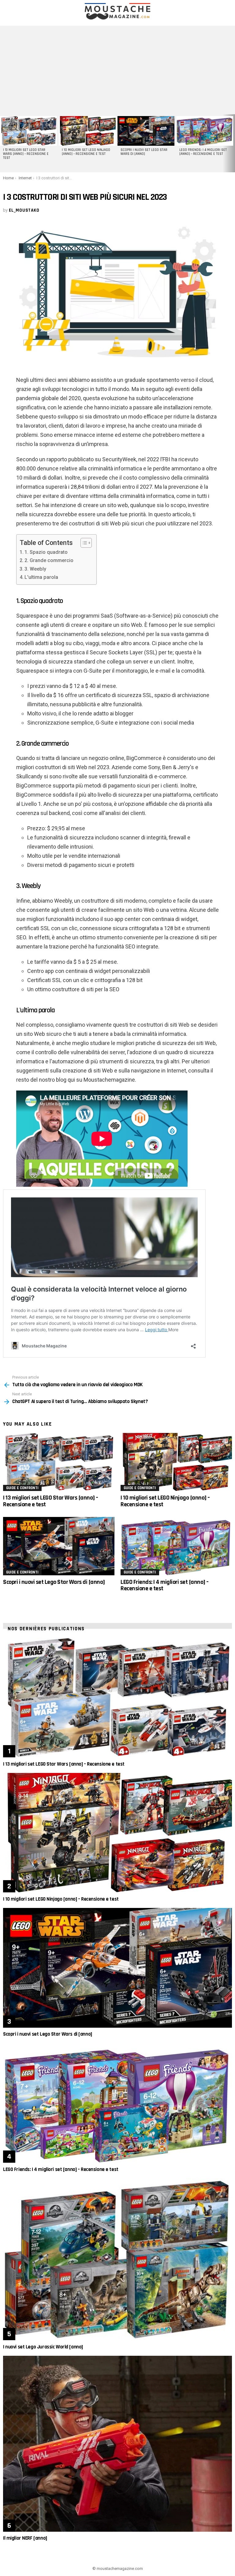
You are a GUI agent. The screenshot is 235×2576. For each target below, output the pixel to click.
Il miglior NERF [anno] (25, 2538)
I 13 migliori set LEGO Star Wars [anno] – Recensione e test (26, 154)
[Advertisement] (117, 68)
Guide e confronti (22, 1488)
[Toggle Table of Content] (83, 543)
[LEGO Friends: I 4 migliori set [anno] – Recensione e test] (205, 131)
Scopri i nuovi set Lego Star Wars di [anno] (144, 152)
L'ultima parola (41, 577)
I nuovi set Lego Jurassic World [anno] (43, 2347)
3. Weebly (35, 569)
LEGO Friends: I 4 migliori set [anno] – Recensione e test (203, 152)
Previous (3, 143)
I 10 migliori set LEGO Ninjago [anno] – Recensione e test (86, 152)
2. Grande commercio (49, 560)
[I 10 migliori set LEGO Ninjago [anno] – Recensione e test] (87, 131)
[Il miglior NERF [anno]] (117, 2444)
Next (232, 143)
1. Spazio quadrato (46, 552)
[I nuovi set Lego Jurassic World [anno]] (117, 2259)
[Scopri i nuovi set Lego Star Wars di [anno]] (146, 131)
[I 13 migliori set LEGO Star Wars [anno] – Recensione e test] (28, 131)
